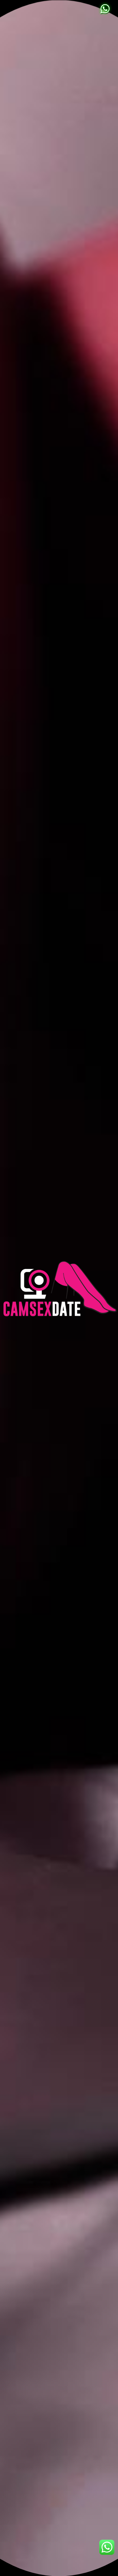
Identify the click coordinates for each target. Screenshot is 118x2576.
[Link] (105, 9)
